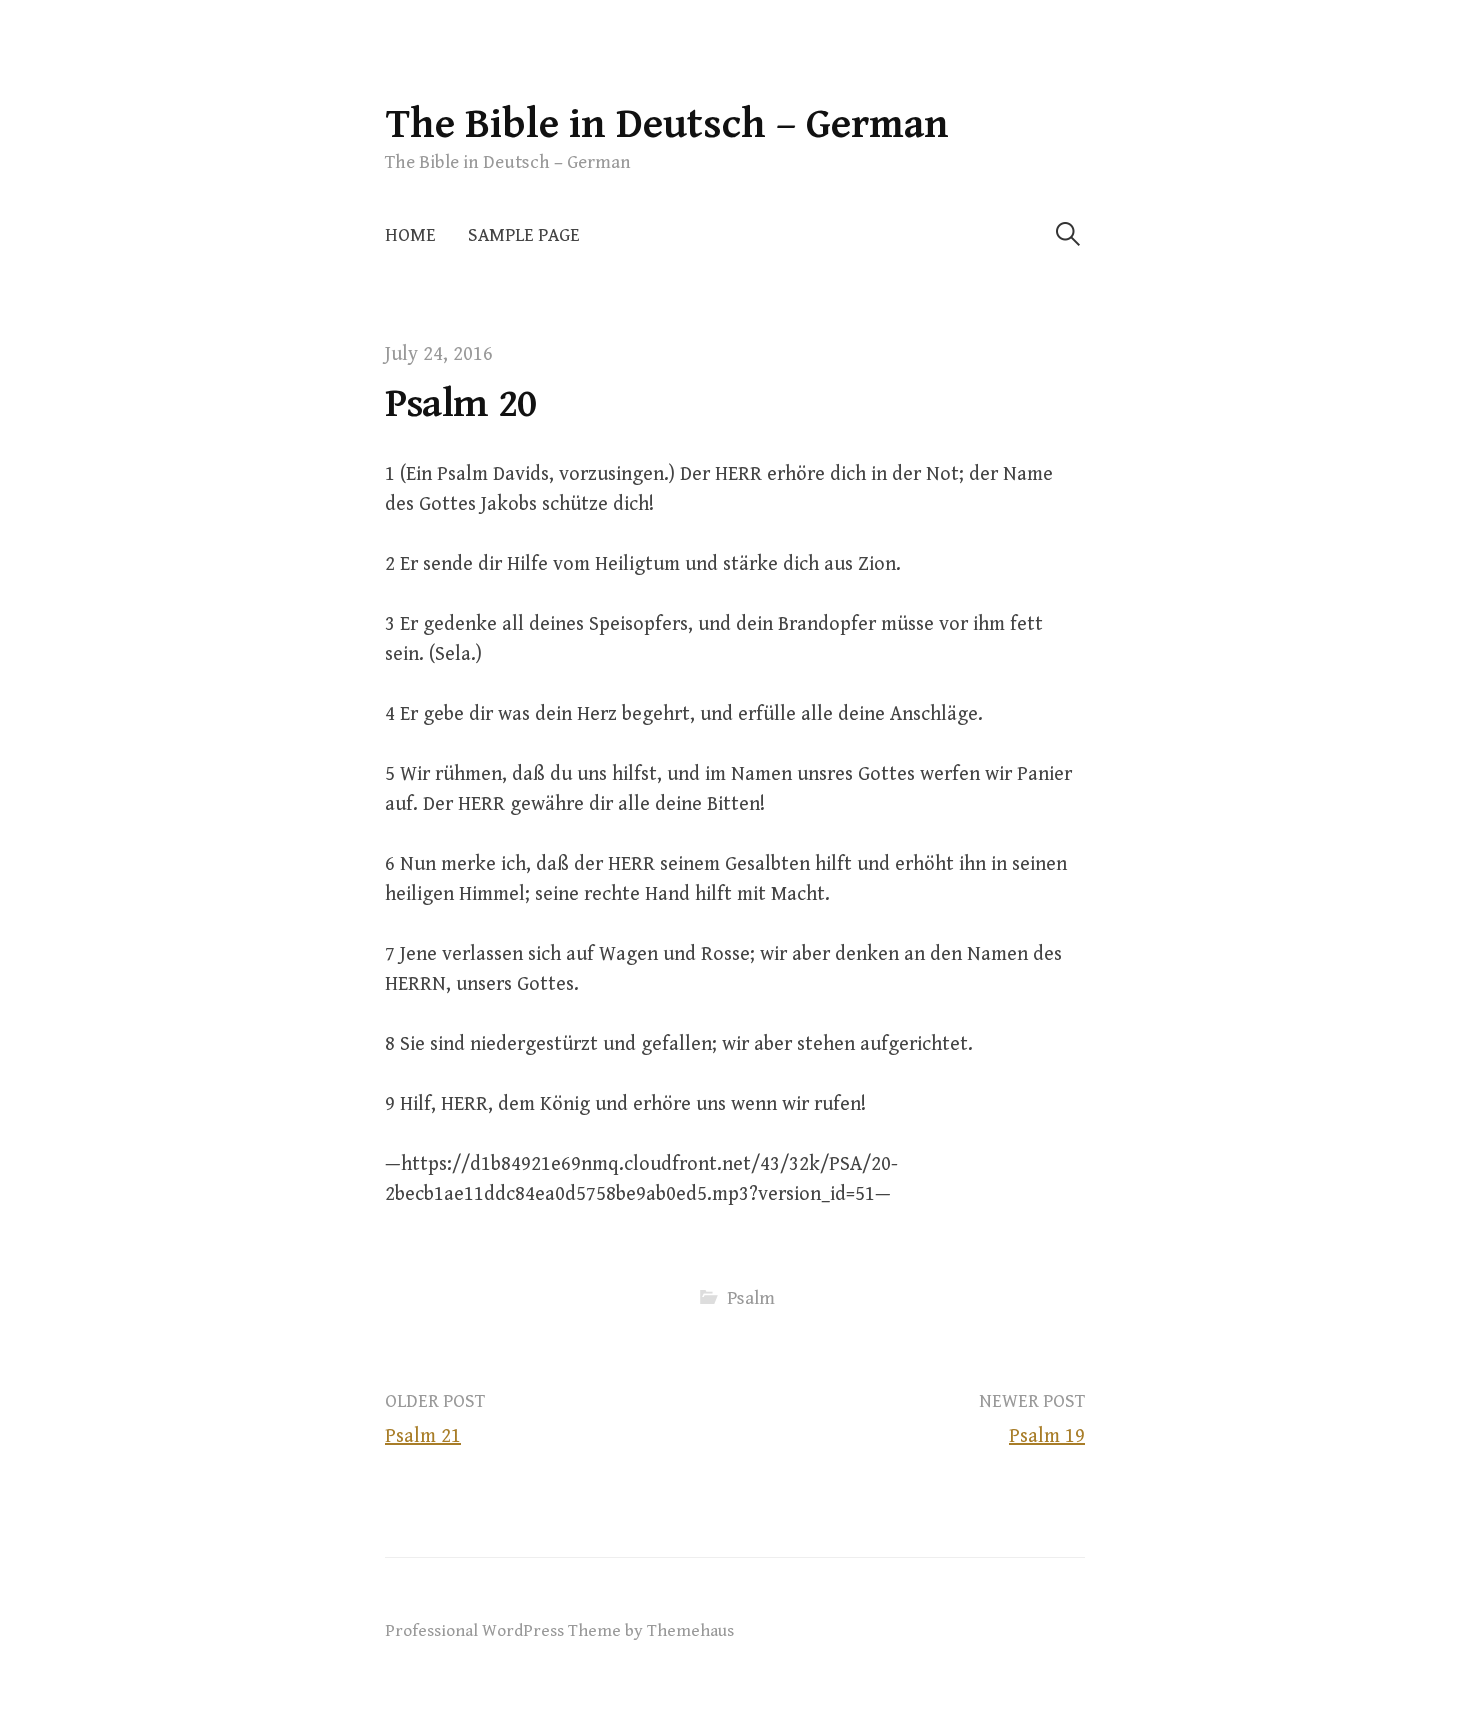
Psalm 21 (423, 1436)
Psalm (751, 1298)
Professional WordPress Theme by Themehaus (559, 1631)
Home (410, 235)
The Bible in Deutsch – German (667, 124)
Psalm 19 (1047, 1436)
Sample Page (524, 235)
